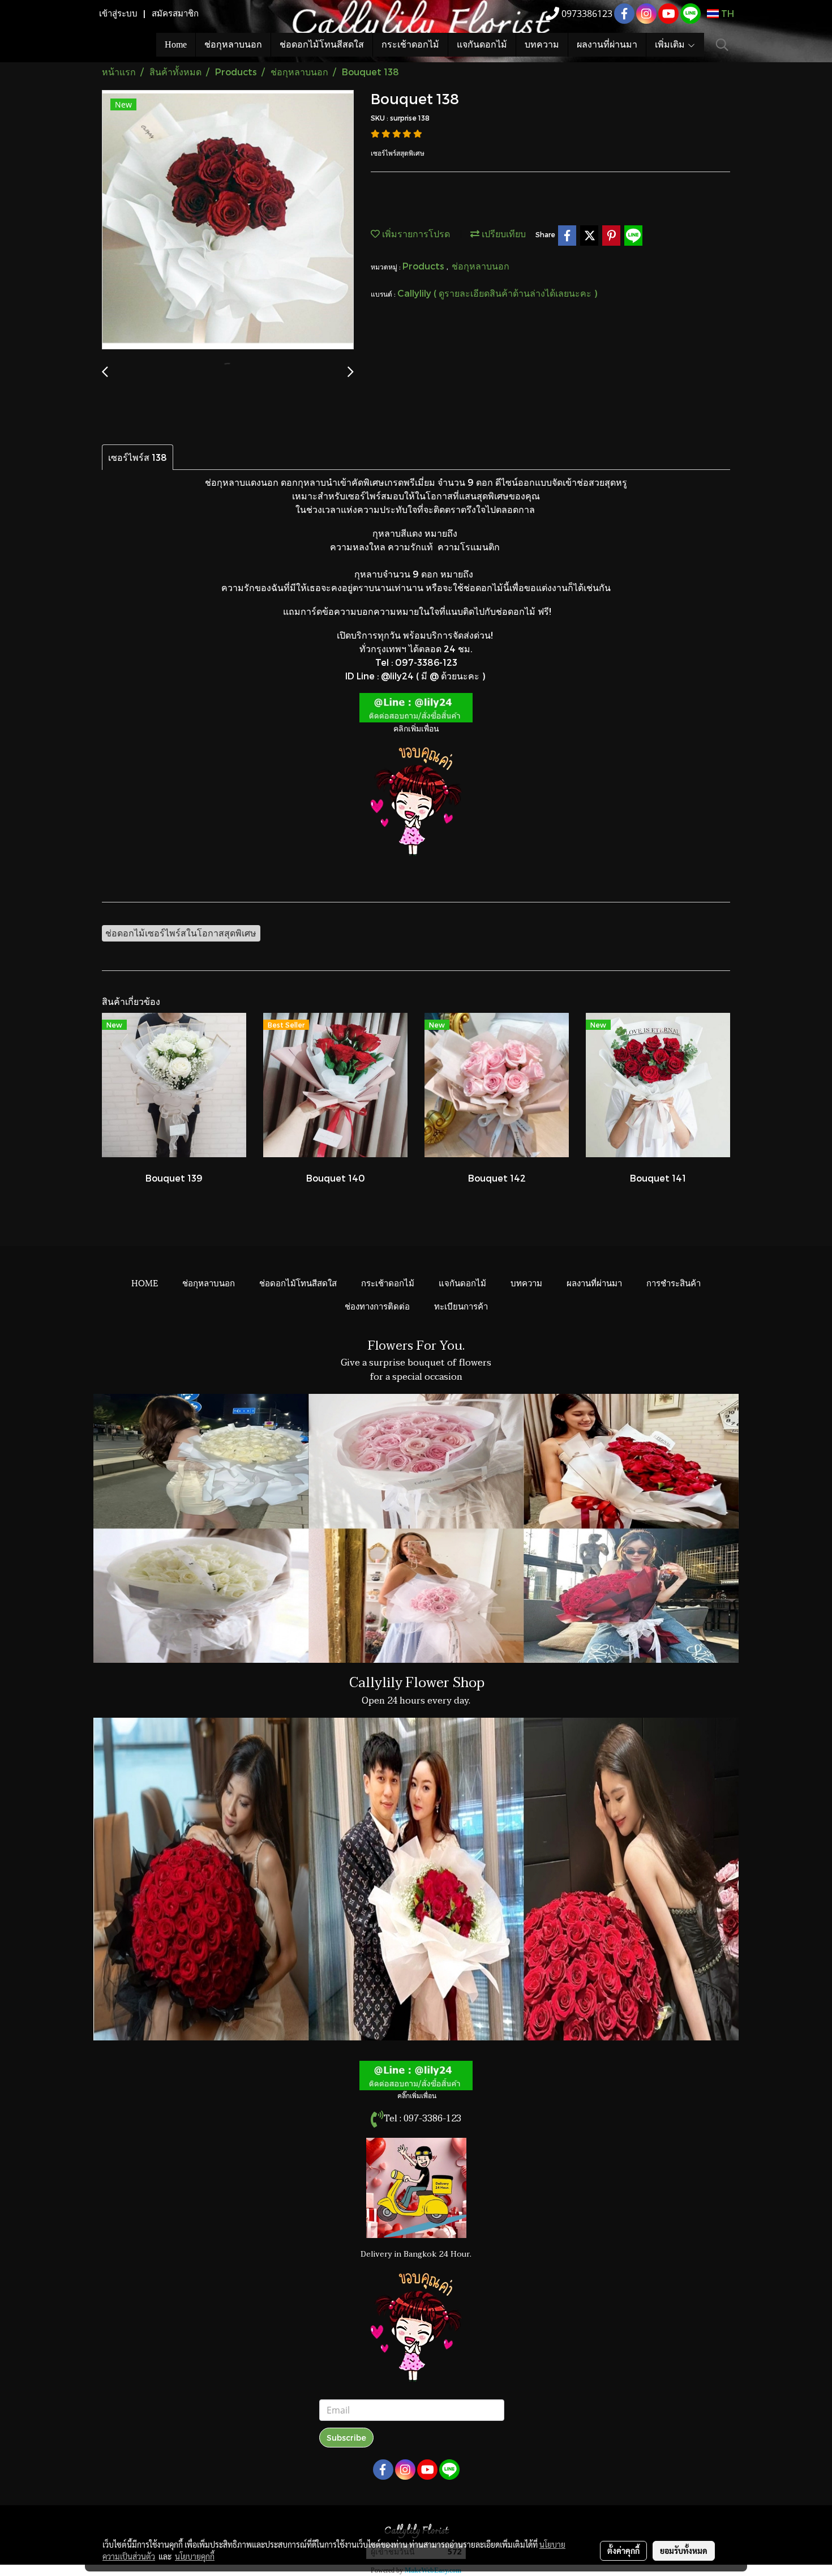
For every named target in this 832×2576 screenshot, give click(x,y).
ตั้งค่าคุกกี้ (623, 2551)
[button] (722, 45)
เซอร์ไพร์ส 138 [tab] (138, 457)
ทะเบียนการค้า (461, 1306)
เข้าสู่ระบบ (118, 14)
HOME (145, 1282)
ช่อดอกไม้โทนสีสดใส (322, 44)
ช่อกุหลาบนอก (233, 44)
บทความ (542, 44)
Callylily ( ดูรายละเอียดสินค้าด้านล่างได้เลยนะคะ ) (497, 293)
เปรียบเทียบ (503, 234)
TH (726, 13)
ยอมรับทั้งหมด (684, 2551)
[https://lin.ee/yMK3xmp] (416, 2075)
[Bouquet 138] (228, 220)
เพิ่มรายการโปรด (415, 234)
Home (176, 44)
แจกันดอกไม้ (482, 44)
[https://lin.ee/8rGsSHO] (416, 706)
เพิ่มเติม (671, 44)
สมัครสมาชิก (175, 14)
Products (424, 266)
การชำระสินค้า (674, 1282)
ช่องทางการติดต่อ (377, 1306)
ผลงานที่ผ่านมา (607, 44)
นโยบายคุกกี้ (195, 2556)
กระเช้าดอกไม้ (410, 44)
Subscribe (346, 2438)
